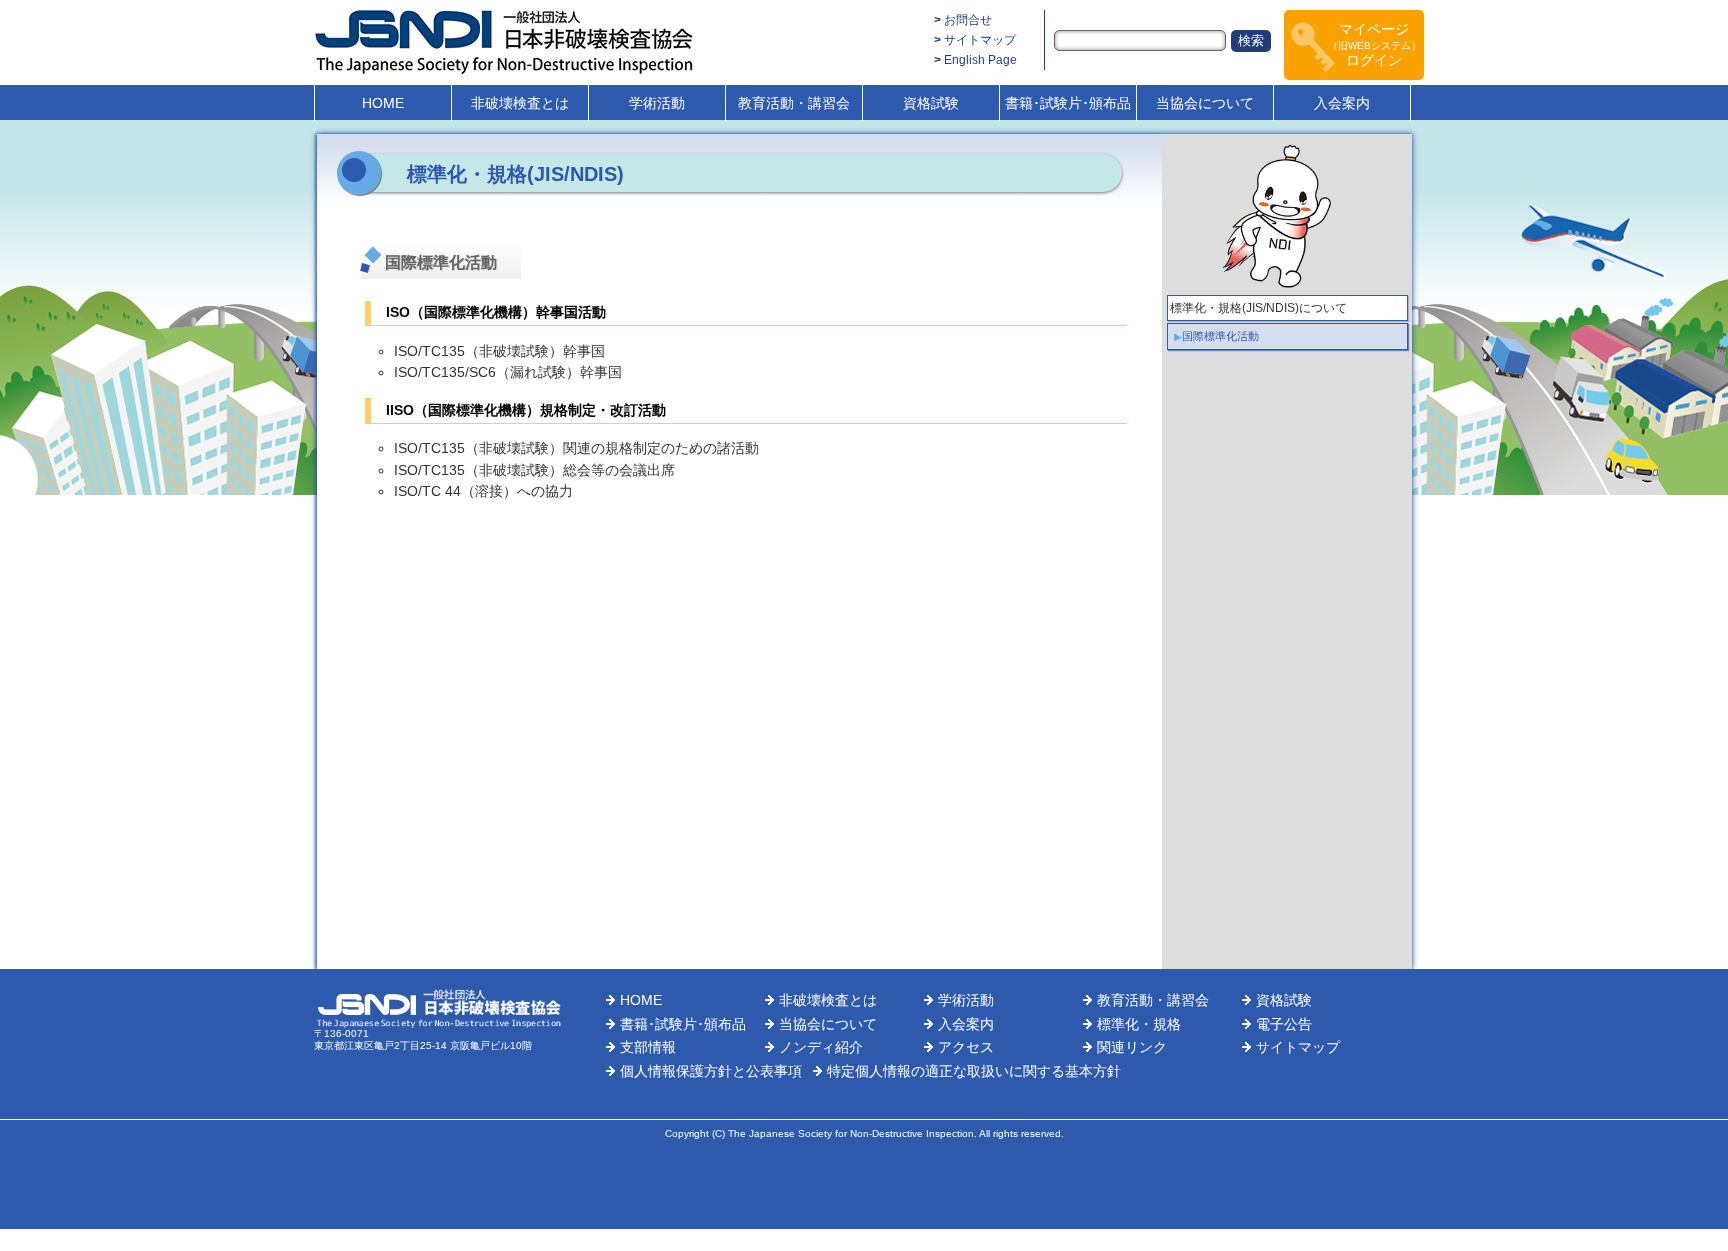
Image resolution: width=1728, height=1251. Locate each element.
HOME (383, 103)
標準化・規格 (1139, 1024)
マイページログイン (1374, 44)
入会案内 (1342, 103)
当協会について (1205, 103)
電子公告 (1284, 1024)
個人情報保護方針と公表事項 (711, 1071)
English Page (980, 60)
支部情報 (648, 1047)
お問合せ (968, 20)
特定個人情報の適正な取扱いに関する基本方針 (974, 1071)
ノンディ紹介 (821, 1047)
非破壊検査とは (520, 103)
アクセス (966, 1047)
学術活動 (657, 103)
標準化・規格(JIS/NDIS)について (1258, 308)
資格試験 (931, 103)
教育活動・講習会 (794, 103)
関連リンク (1132, 1047)
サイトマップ (980, 40)
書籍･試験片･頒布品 (1068, 103)
